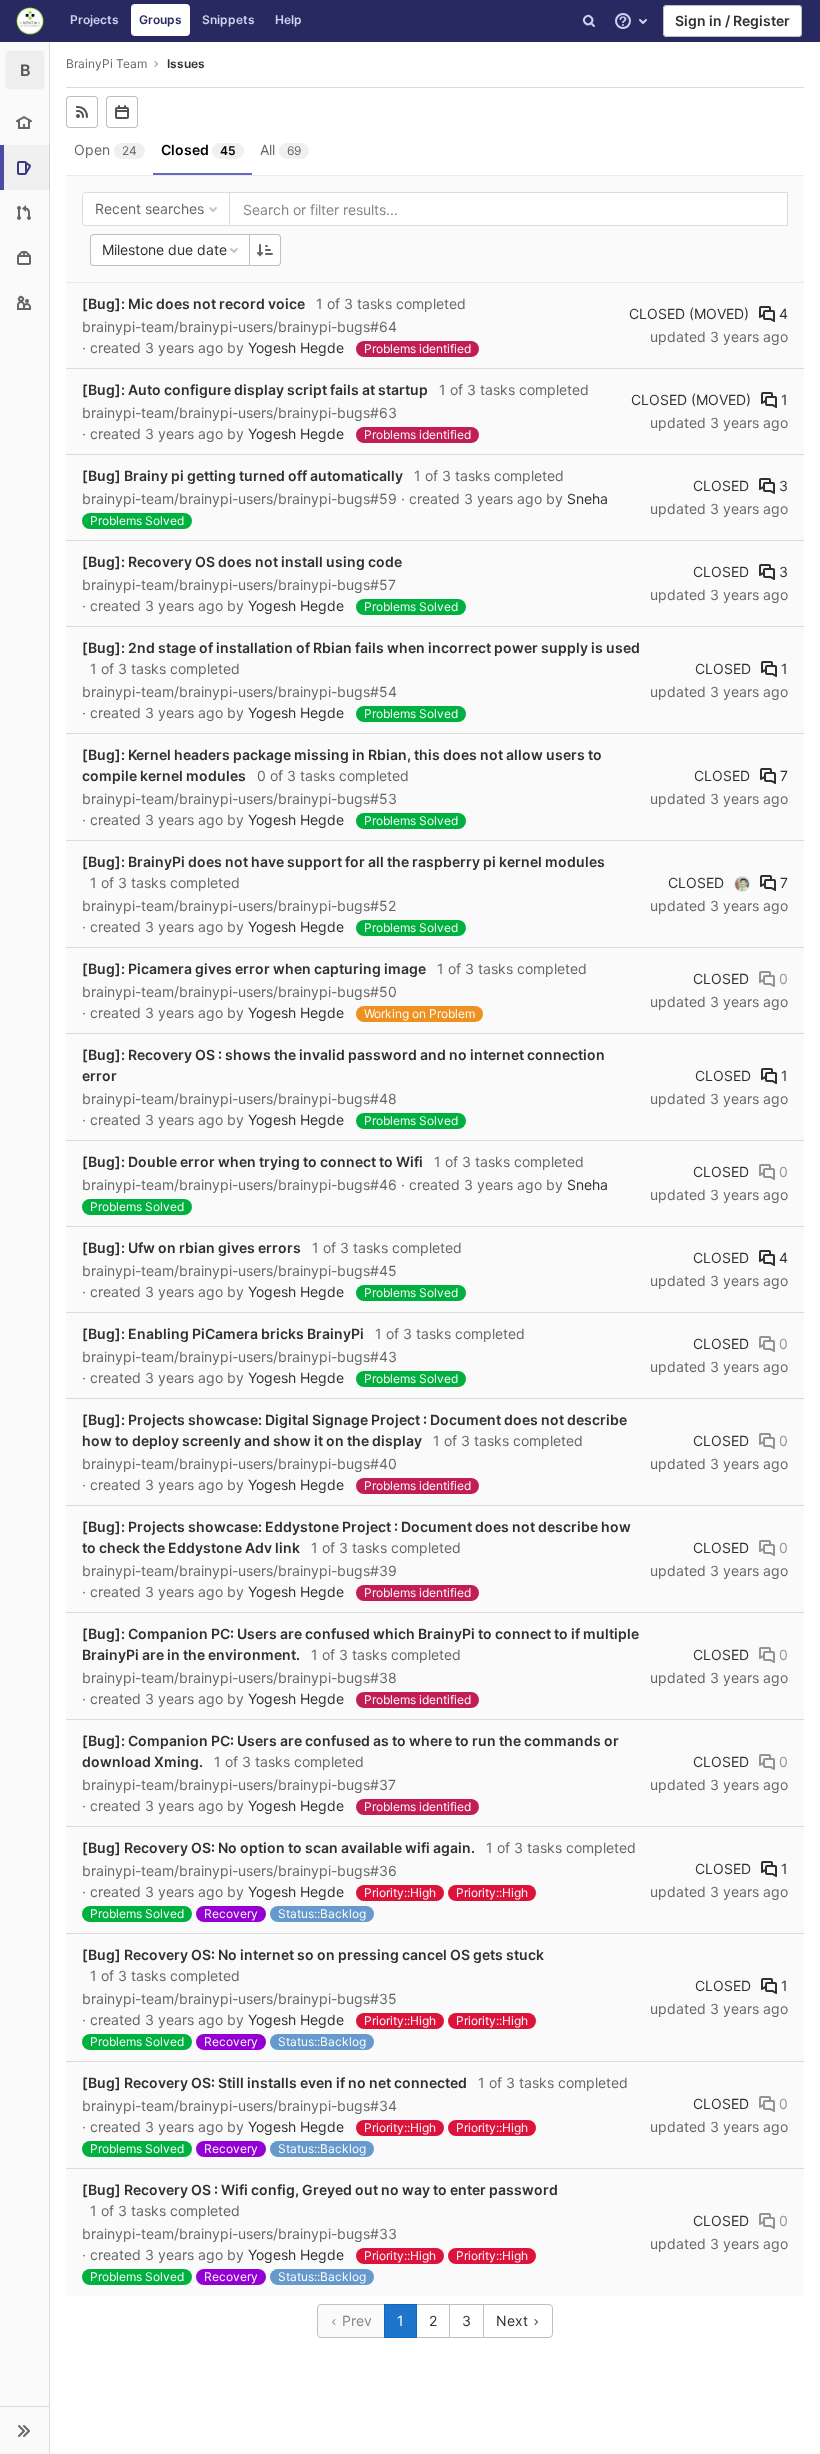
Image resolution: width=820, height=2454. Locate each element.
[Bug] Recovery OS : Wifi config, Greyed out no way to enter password (320, 2189)
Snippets (228, 19)
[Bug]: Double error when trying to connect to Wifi (252, 1161)
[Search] (589, 21)
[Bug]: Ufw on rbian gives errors (191, 1247)
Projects (94, 19)
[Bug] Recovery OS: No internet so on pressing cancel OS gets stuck (313, 1954)
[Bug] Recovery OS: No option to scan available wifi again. (278, 1847)
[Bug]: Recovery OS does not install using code (242, 561)
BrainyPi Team (106, 63)
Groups (160, 19)
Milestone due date (164, 249)
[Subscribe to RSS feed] (82, 112)
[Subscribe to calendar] (122, 112)
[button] (24, 2430)
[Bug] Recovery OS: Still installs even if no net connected (274, 2082)
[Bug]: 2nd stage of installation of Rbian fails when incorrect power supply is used (361, 647)
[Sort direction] (265, 250)
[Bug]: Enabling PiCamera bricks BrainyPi (223, 1333)
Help (288, 19)
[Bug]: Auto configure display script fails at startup (255, 389)
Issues (186, 63)
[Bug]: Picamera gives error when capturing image (254, 968)
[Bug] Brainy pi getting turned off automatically (242, 475)
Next (514, 2320)
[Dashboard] (30, 21)
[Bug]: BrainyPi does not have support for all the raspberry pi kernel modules (343, 861)
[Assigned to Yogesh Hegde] (742, 883)
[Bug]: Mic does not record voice (193, 303)
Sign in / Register (732, 20)
